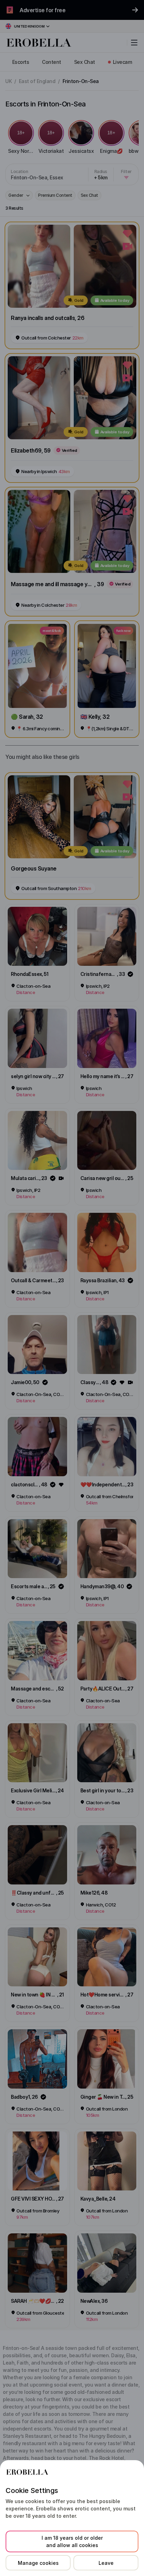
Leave (106, 2563)
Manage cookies (38, 2563)
